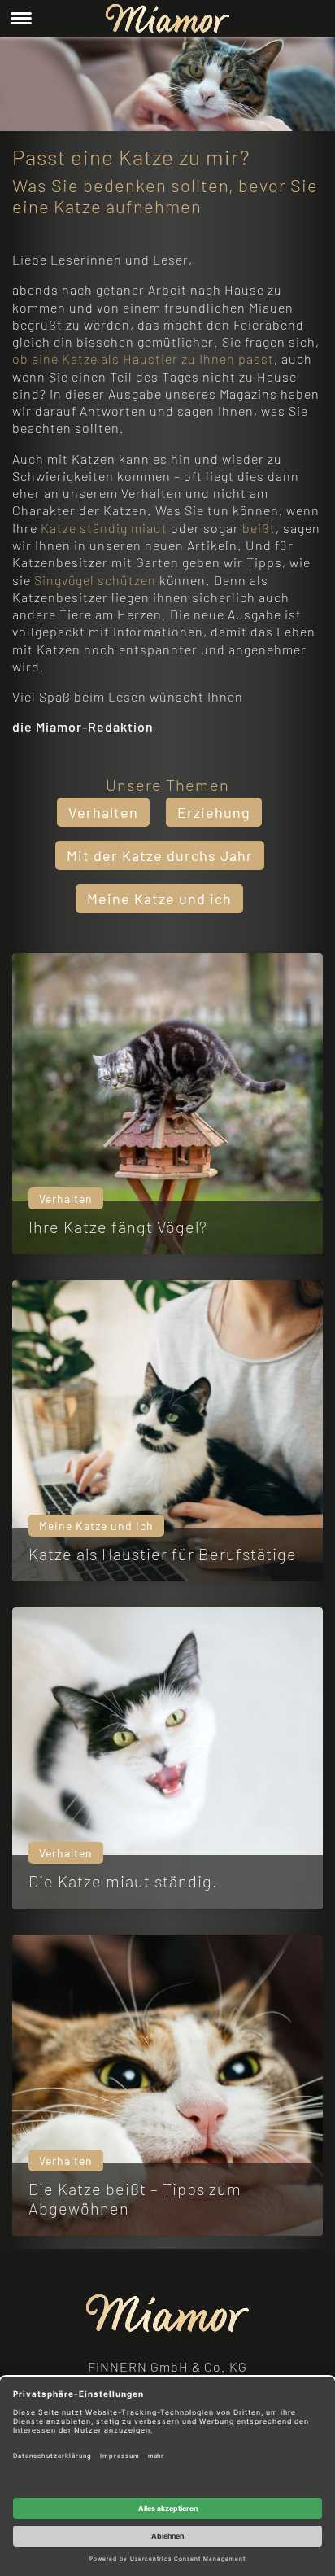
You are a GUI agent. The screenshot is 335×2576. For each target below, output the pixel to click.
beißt (259, 528)
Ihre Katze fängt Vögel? (118, 1227)
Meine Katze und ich (159, 899)
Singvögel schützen (95, 580)
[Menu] (21, 18)
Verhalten (103, 812)
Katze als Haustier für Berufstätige (163, 1554)
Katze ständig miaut (104, 528)
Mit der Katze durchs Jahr (160, 855)
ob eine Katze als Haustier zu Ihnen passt (143, 359)
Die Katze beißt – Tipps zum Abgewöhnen (135, 2198)
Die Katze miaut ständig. (123, 1881)
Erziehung (214, 812)
